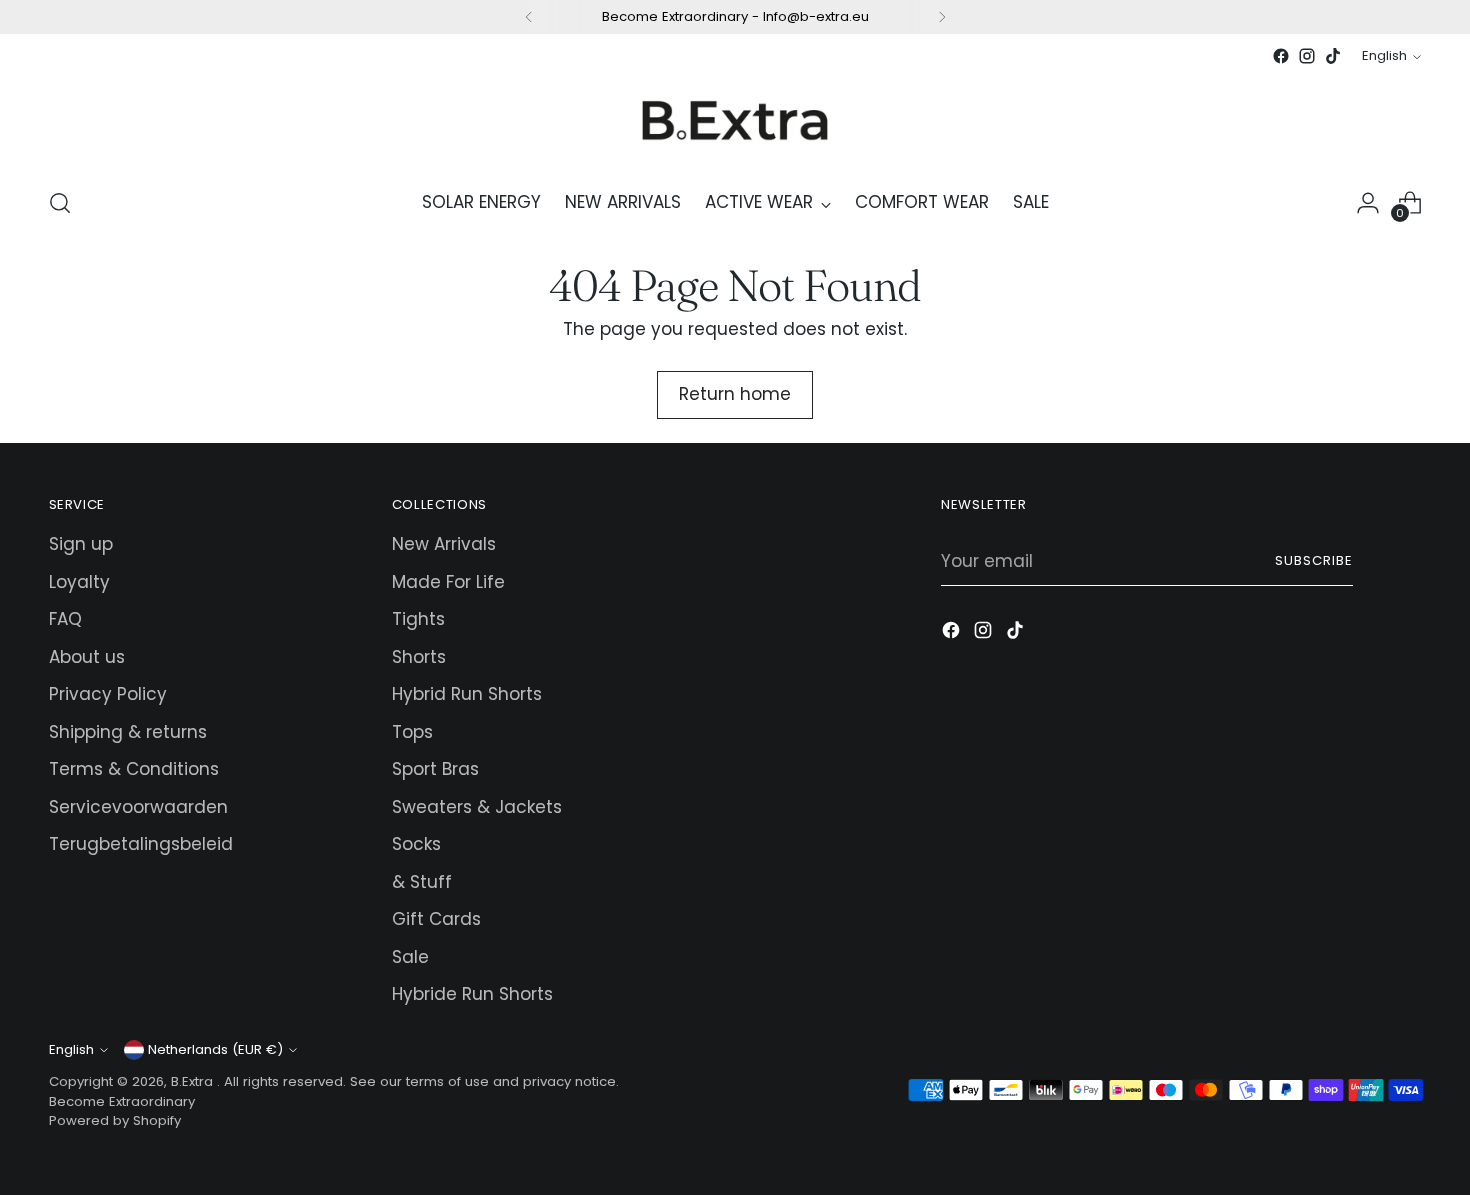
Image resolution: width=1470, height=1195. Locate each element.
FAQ (65, 619)
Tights (418, 619)
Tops (412, 732)
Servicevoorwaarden (138, 807)
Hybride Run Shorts (472, 994)
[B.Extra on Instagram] (1307, 56)
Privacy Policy (108, 694)
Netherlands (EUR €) (215, 1049)
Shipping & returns (128, 732)
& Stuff (422, 882)
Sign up (81, 544)
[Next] (942, 17)
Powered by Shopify (115, 1120)
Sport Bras (435, 769)
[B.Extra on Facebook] (1281, 56)
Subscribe (1314, 560)
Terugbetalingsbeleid (141, 844)
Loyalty (79, 582)
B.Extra (194, 1081)
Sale (410, 957)
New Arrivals (444, 544)
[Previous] (529, 17)
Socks (416, 844)
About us (87, 657)
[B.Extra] (735, 119)
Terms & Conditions (134, 769)
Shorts (419, 657)
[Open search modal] (60, 203)
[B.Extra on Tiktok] (1333, 56)
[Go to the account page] (1368, 203)
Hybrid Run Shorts (467, 694)
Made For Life (448, 582)
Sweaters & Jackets (477, 807)
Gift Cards (436, 919)
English (1384, 55)
